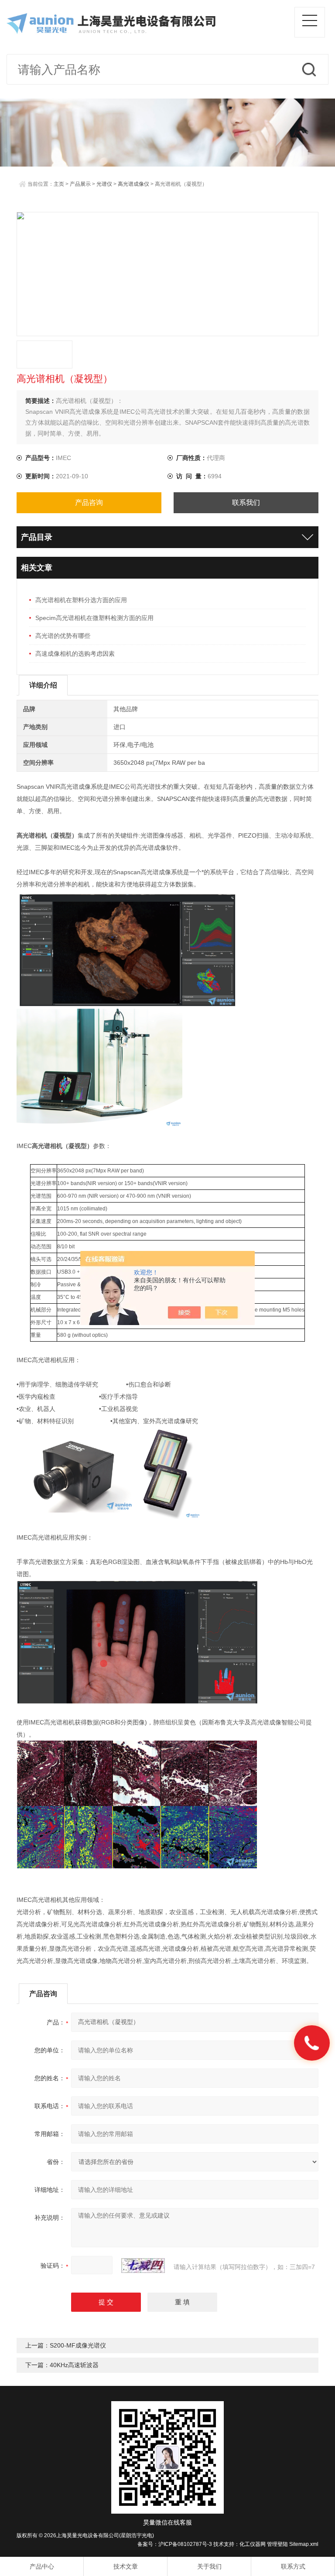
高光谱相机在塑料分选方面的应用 (81, 600)
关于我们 (209, 2566)
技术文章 (126, 2566)
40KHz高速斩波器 (74, 2365)
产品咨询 (89, 503)
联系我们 (246, 503)
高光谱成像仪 (133, 184)
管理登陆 (277, 2544)
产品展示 (80, 184)
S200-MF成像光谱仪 (78, 2345)
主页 (59, 184)
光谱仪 (104, 184)
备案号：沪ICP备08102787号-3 (175, 2544)
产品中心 (42, 2566)
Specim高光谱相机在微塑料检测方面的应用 (94, 618)
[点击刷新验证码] (143, 2266)
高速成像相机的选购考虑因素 (75, 654)
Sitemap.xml (304, 2544)
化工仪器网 (253, 2544)
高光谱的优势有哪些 (63, 636)
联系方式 (293, 2566)
